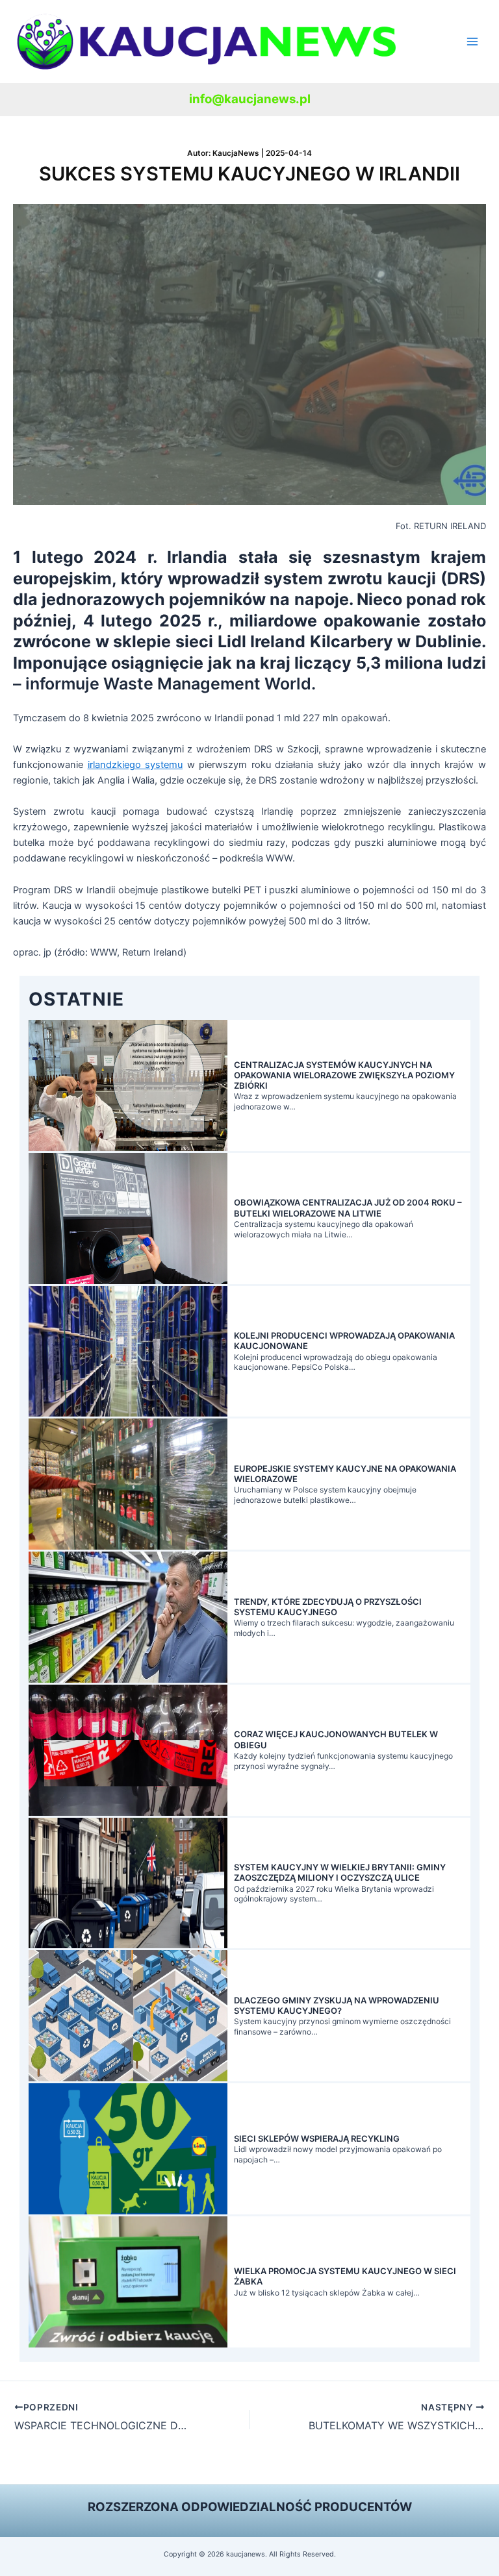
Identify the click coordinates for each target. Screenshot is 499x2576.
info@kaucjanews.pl (250, 99)
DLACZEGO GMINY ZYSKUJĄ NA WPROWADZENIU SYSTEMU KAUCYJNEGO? (337, 2005)
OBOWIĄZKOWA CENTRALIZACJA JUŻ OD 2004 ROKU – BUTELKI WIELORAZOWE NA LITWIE (348, 1207)
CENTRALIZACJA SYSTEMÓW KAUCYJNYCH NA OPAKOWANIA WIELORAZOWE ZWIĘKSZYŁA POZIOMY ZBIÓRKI (344, 1075)
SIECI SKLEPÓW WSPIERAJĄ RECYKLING (317, 2138)
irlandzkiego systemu (135, 765)
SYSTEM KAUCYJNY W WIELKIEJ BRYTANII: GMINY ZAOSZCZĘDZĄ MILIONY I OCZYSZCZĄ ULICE (340, 1872)
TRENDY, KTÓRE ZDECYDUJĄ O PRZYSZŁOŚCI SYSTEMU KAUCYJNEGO (328, 1607)
